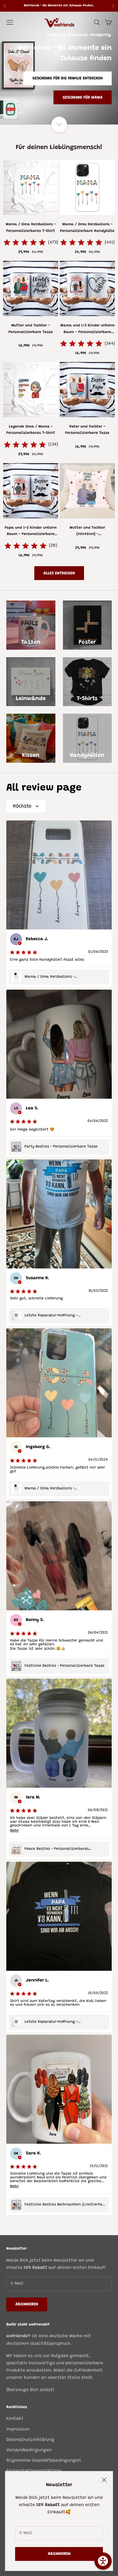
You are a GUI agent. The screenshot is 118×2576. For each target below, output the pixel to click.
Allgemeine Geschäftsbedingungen (44, 2461)
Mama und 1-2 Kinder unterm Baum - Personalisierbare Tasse (87, 329)
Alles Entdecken (59, 573)
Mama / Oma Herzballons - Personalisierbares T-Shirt (31, 227)
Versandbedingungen (29, 2450)
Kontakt (15, 2419)
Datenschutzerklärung (30, 2440)
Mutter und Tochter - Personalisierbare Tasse (31, 329)
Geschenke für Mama (83, 98)
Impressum (18, 2429)
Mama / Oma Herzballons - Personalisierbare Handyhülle (87, 227)
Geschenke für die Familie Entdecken (67, 78)
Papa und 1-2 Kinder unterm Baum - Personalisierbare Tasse (31, 532)
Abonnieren (59, 2554)
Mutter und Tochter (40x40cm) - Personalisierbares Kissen (87, 532)
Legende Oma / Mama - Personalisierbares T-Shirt (31, 430)
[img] (25, 243)
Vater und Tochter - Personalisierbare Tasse (87, 430)
